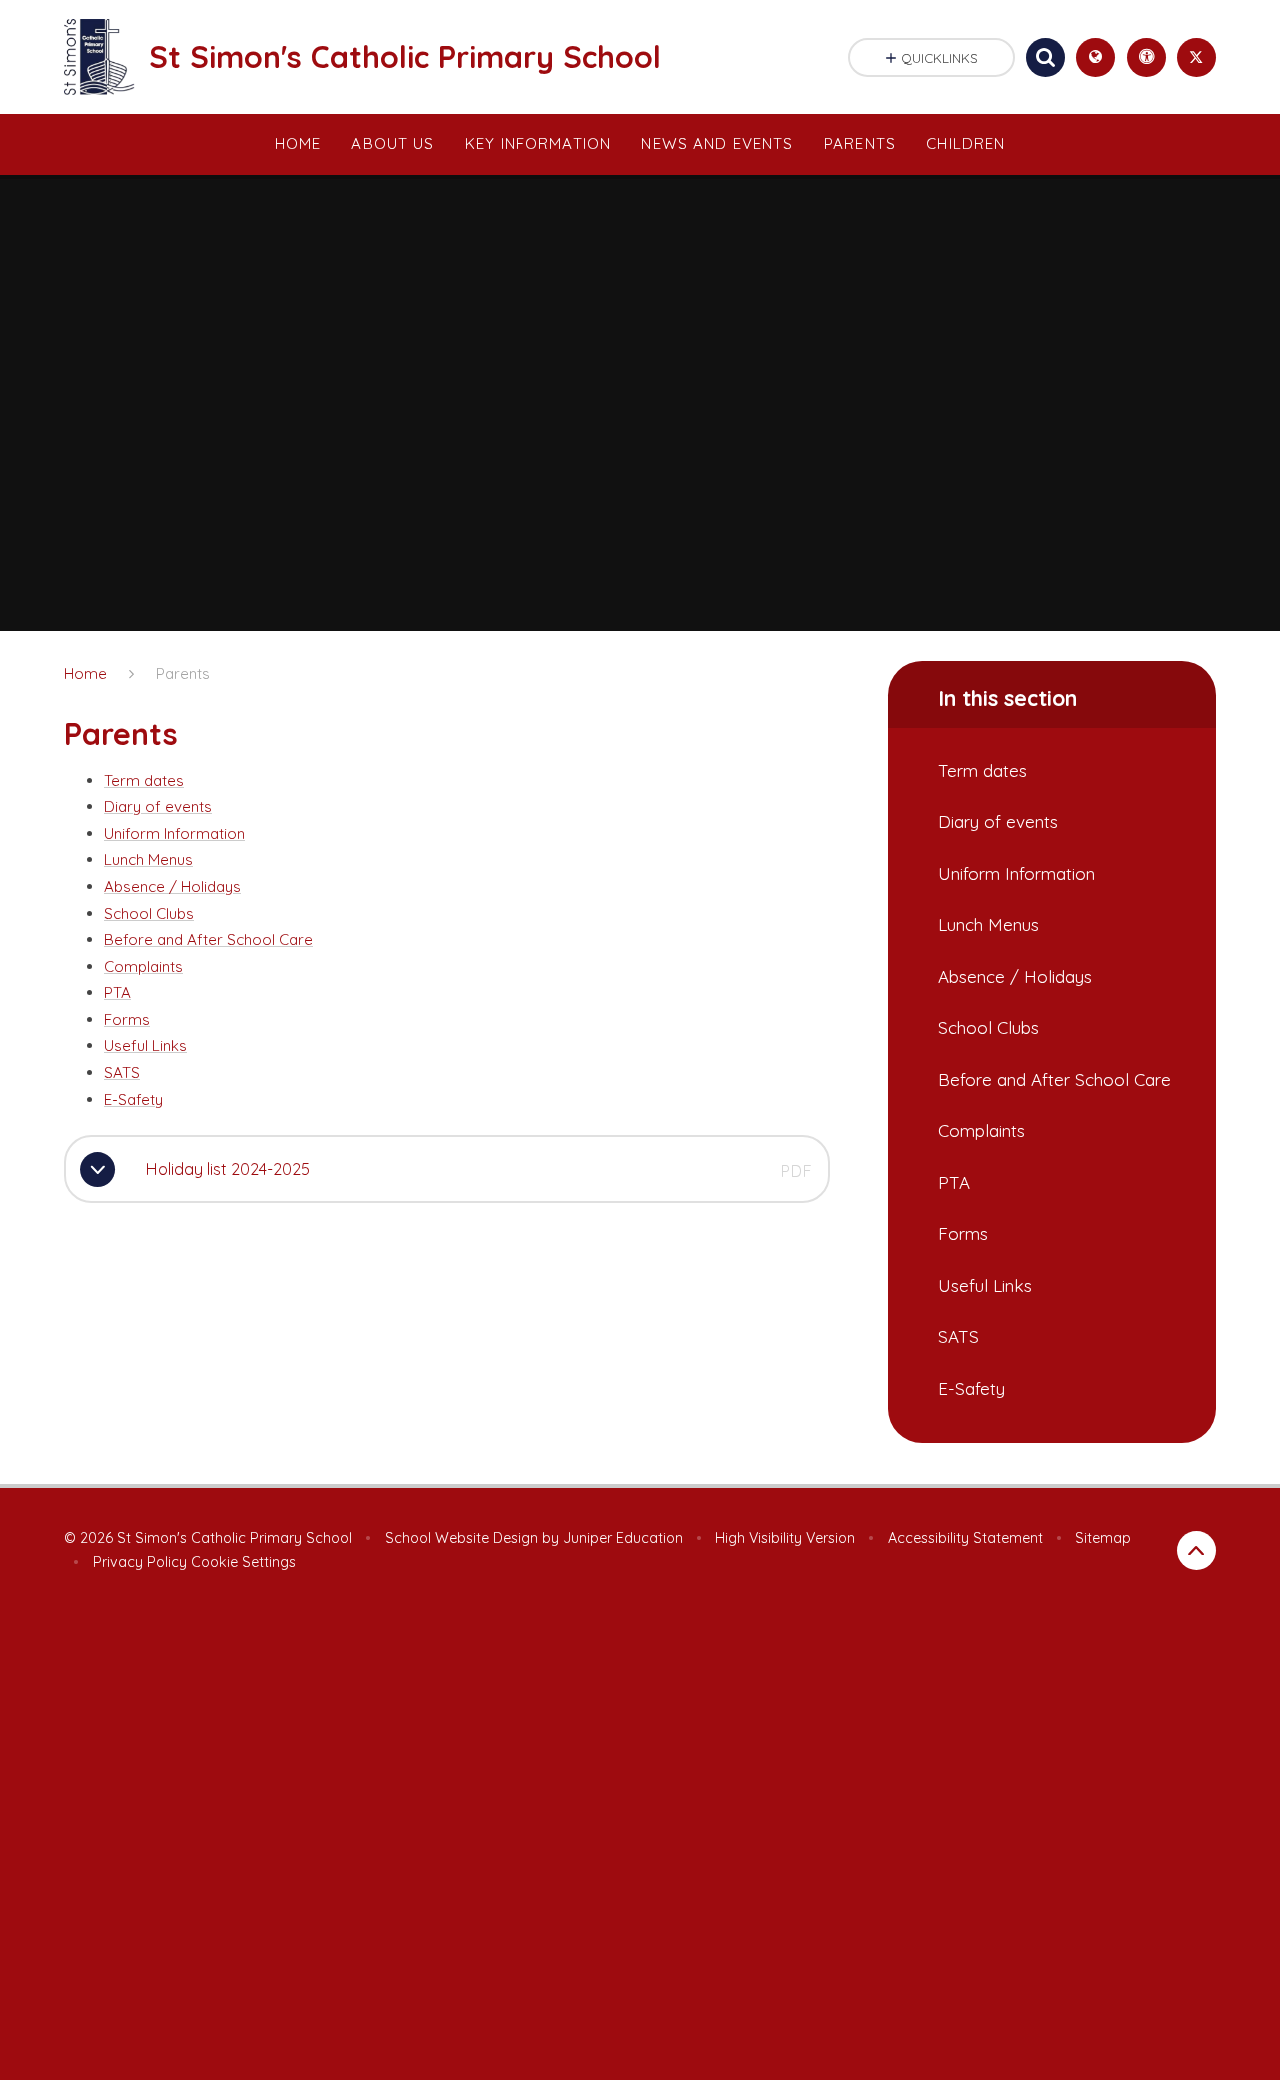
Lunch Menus (148, 859)
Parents (183, 673)
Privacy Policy (140, 1562)
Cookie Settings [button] (243, 1562)
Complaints (143, 966)
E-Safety (133, 1099)
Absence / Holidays (172, 886)
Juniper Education (623, 1538)
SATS (122, 1072)
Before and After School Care (208, 939)
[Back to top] (1196, 1550)
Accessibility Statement (965, 1538)
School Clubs (149, 913)
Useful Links (145, 1045)
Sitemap (1103, 1538)
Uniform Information (174, 833)
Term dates (144, 780)
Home (85, 673)
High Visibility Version (785, 1538)
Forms (127, 1019)
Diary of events (158, 806)
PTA (117, 992)
